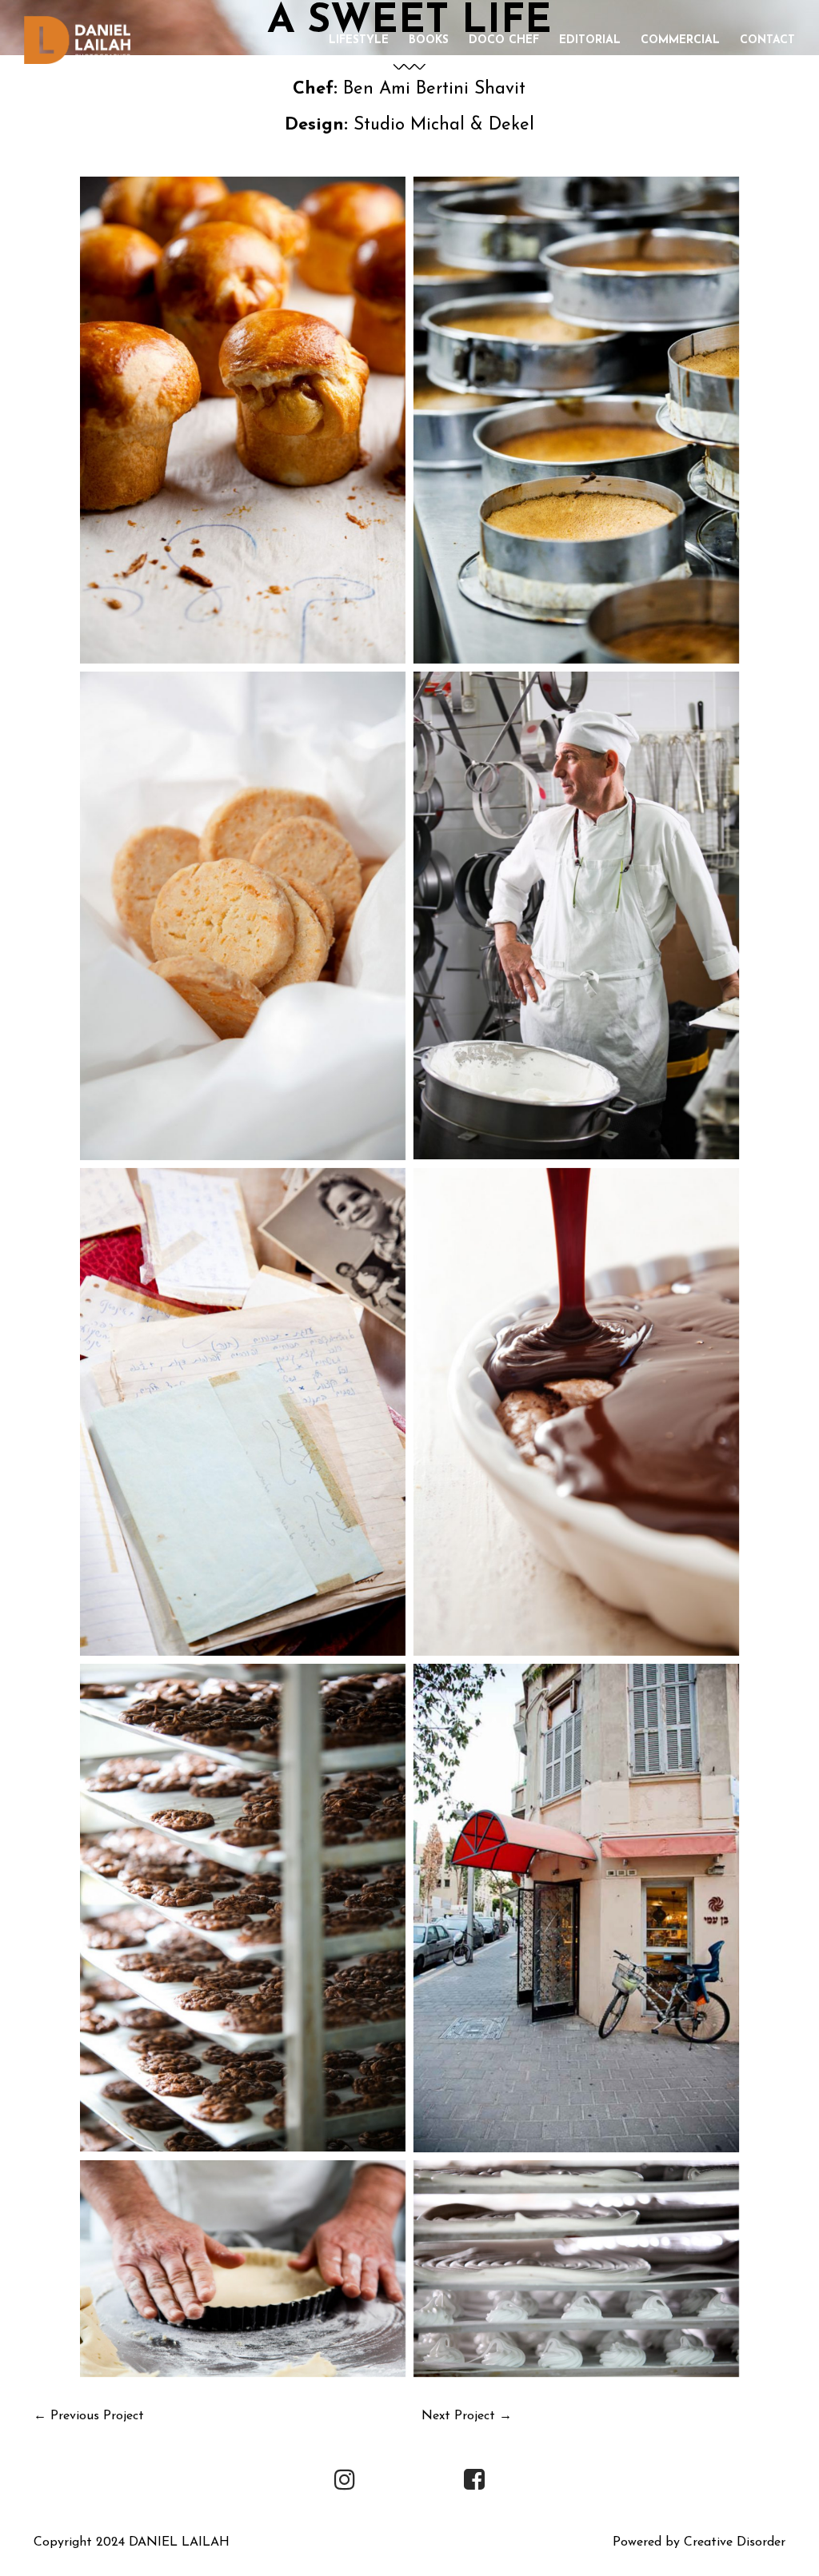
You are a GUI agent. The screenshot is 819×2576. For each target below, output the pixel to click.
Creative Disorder (735, 2542)
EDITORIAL (590, 40)
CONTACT (767, 40)
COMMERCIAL (680, 40)
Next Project (458, 2416)
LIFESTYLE (359, 40)
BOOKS (429, 40)
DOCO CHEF (504, 40)
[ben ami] (243, 421)
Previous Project (97, 2416)
